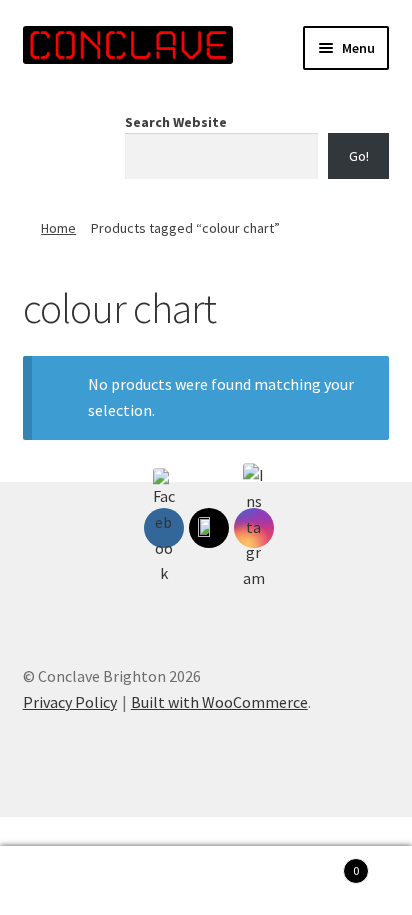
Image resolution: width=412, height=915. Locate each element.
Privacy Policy (70, 702)
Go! (359, 156)
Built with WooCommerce (219, 702)
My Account (68, 881)
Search (205, 881)
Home (58, 228)
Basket (317, 863)
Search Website (176, 122)
